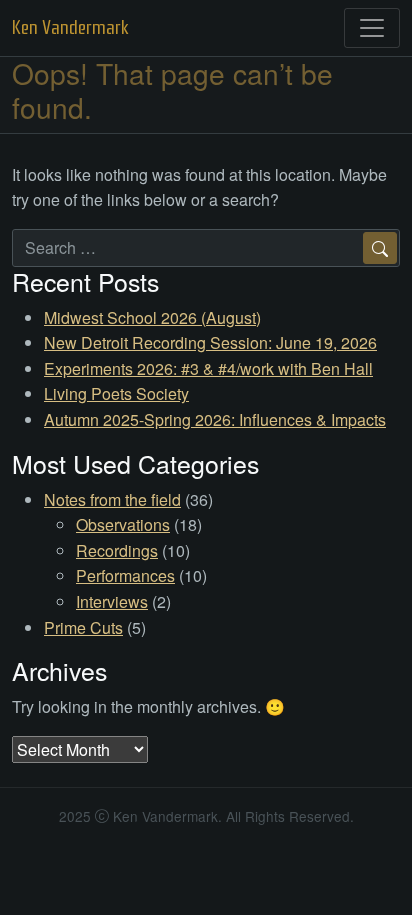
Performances (125, 575)
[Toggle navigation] (372, 28)
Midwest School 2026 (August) (152, 317)
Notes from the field (112, 499)
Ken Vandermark (70, 27)
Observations (123, 524)
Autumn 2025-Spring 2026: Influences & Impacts (215, 419)
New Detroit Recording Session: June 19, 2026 (210, 342)
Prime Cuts (83, 627)
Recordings (117, 550)
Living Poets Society (116, 393)
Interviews (112, 601)
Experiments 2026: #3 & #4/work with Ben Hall (208, 368)
